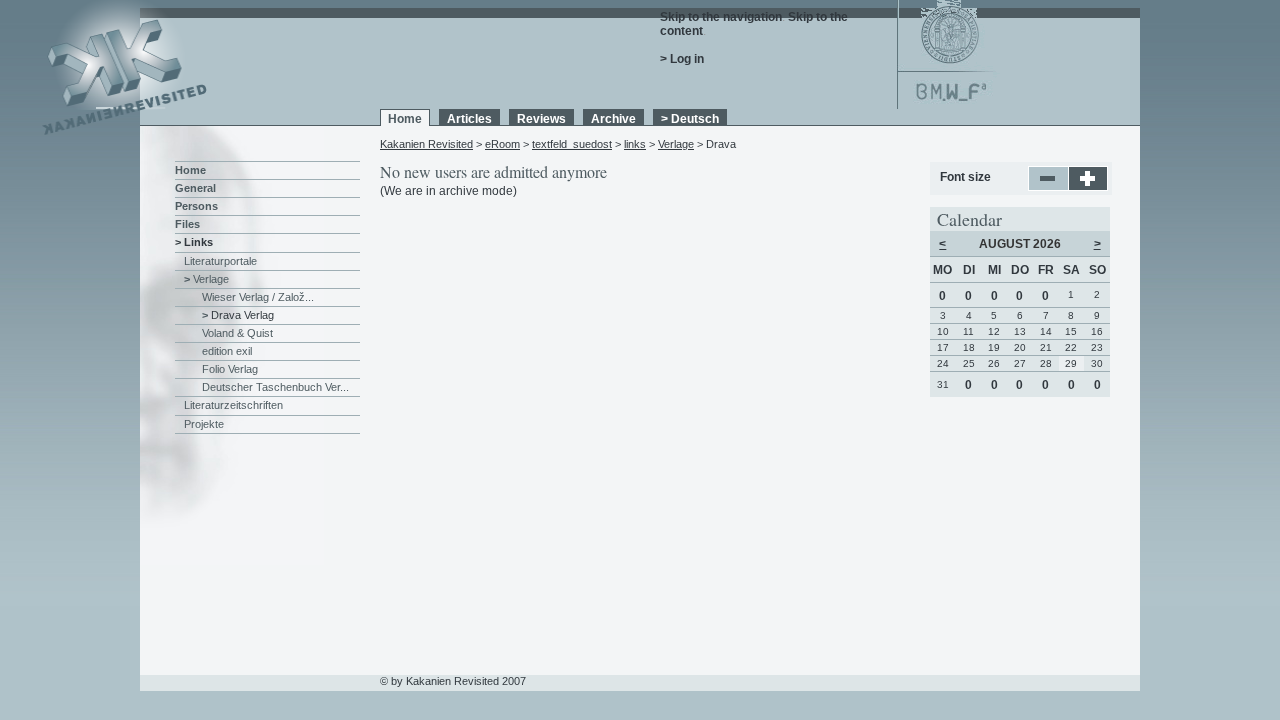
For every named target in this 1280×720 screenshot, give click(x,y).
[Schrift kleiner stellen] (1048, 187)
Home (405, 119)
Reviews (541, 119)
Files (187, 224)
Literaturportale (220, 261)
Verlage (676, 144)
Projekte (204, 424)
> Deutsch (690, 119)
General (195, 188)
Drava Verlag (242, 315)
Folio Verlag (230, 369)
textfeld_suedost (572, 144)
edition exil (227, 351)
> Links (194, 242)
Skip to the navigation (721, 17)
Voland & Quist (237, 333)
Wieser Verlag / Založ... (258, 297)
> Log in (682, 59)
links (635, 144)
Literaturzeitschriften (233, 405)
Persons (196, 206)
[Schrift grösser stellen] (1088, 187)
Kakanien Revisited (426, 144)
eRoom (502, 144)
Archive (613, 119)
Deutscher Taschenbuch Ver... (275, 387)
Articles (469, 119)
